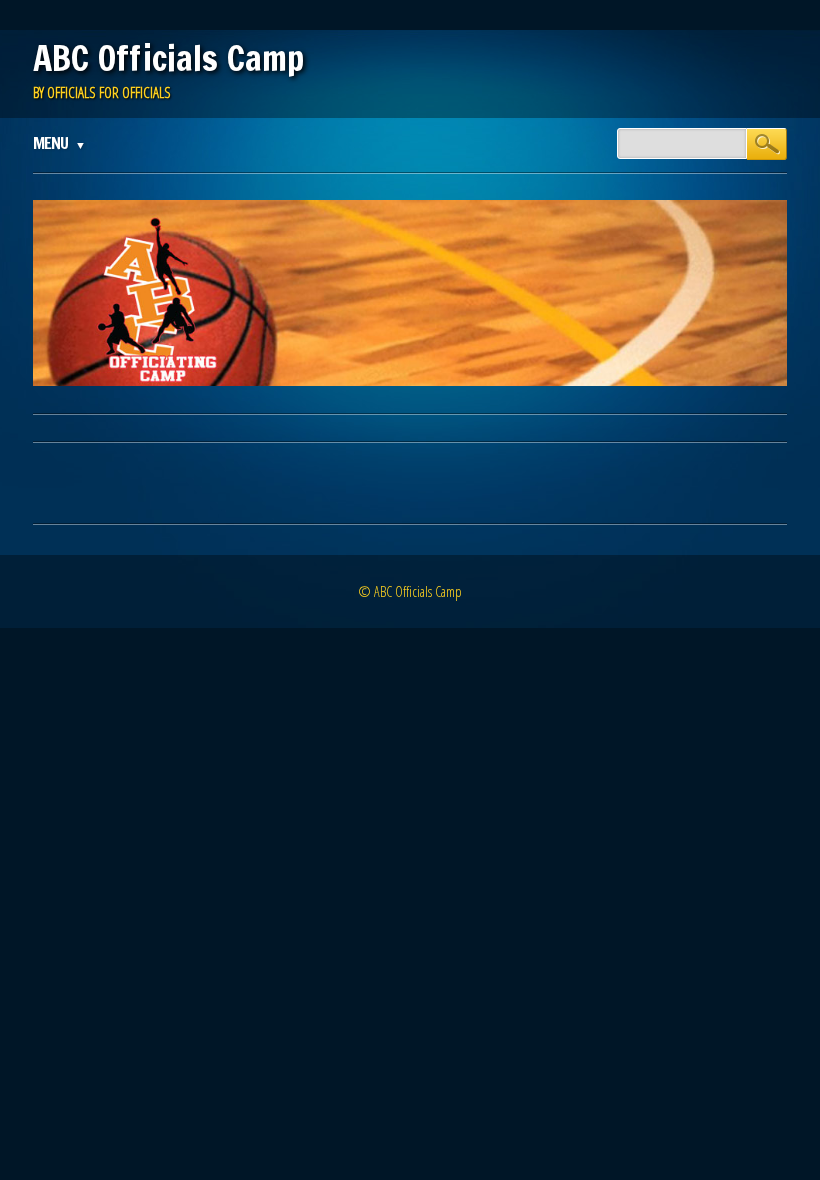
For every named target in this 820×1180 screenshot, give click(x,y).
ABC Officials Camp (168, 58)
